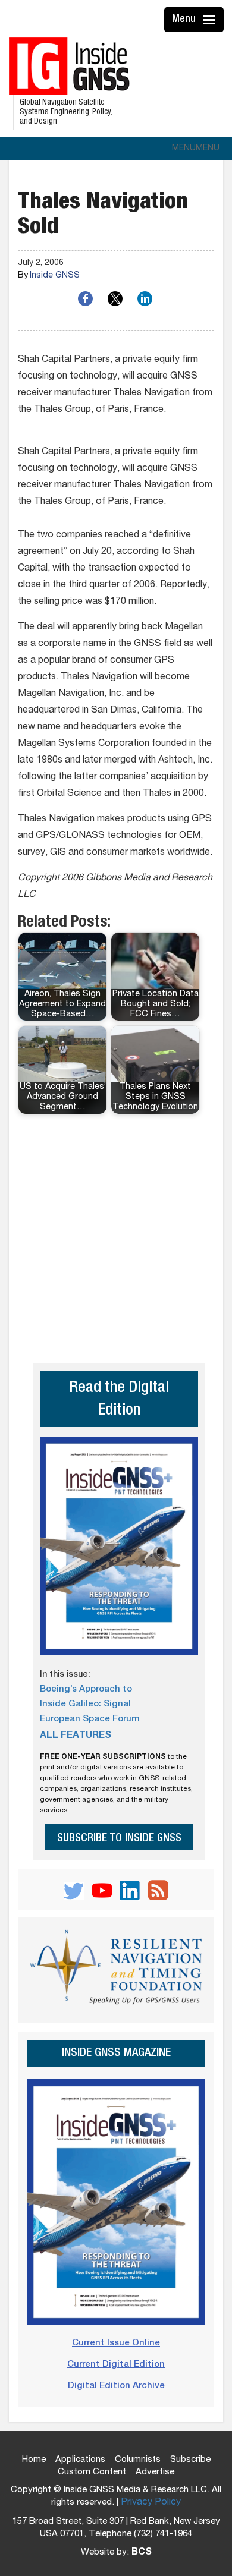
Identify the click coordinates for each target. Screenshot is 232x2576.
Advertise (155, 2472)
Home (34, 2460)
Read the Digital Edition (119, 1400)
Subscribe (190, 2460)
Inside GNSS (55, 276)
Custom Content (92, 2472)
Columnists (138, 2460)
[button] (196, 149)
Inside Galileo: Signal (85, 1704)
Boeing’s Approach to (86, 1689)
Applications (80, 2460)
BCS (142, 2553)
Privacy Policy (151, 2503)
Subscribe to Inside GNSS (119, 1839)
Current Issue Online (116, 2343)
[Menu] (211, 20)
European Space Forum (90, 1719)
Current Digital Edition (116, 2365)
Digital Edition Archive (116, 2386)
